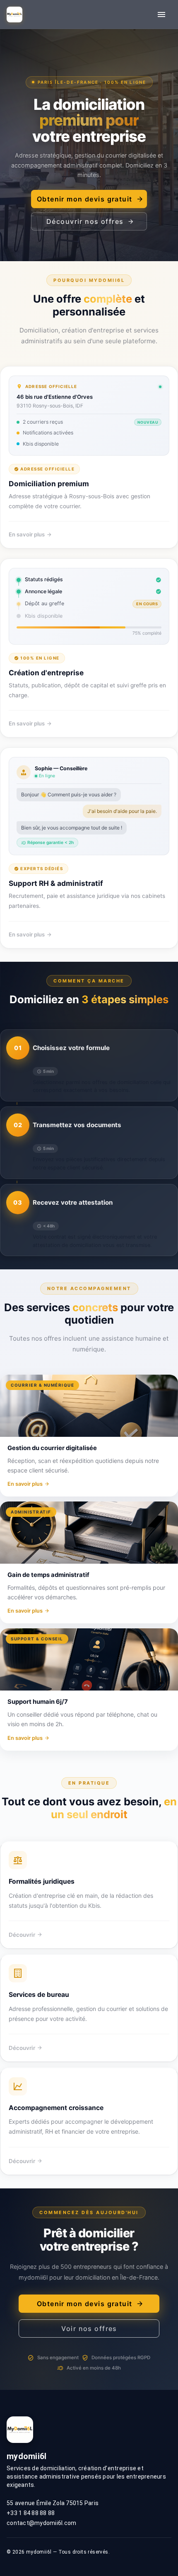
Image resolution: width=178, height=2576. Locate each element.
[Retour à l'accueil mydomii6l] (14, 15)
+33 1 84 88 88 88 (31, 2513)
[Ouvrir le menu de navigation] (161, 15)
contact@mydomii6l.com (41, 2523)
